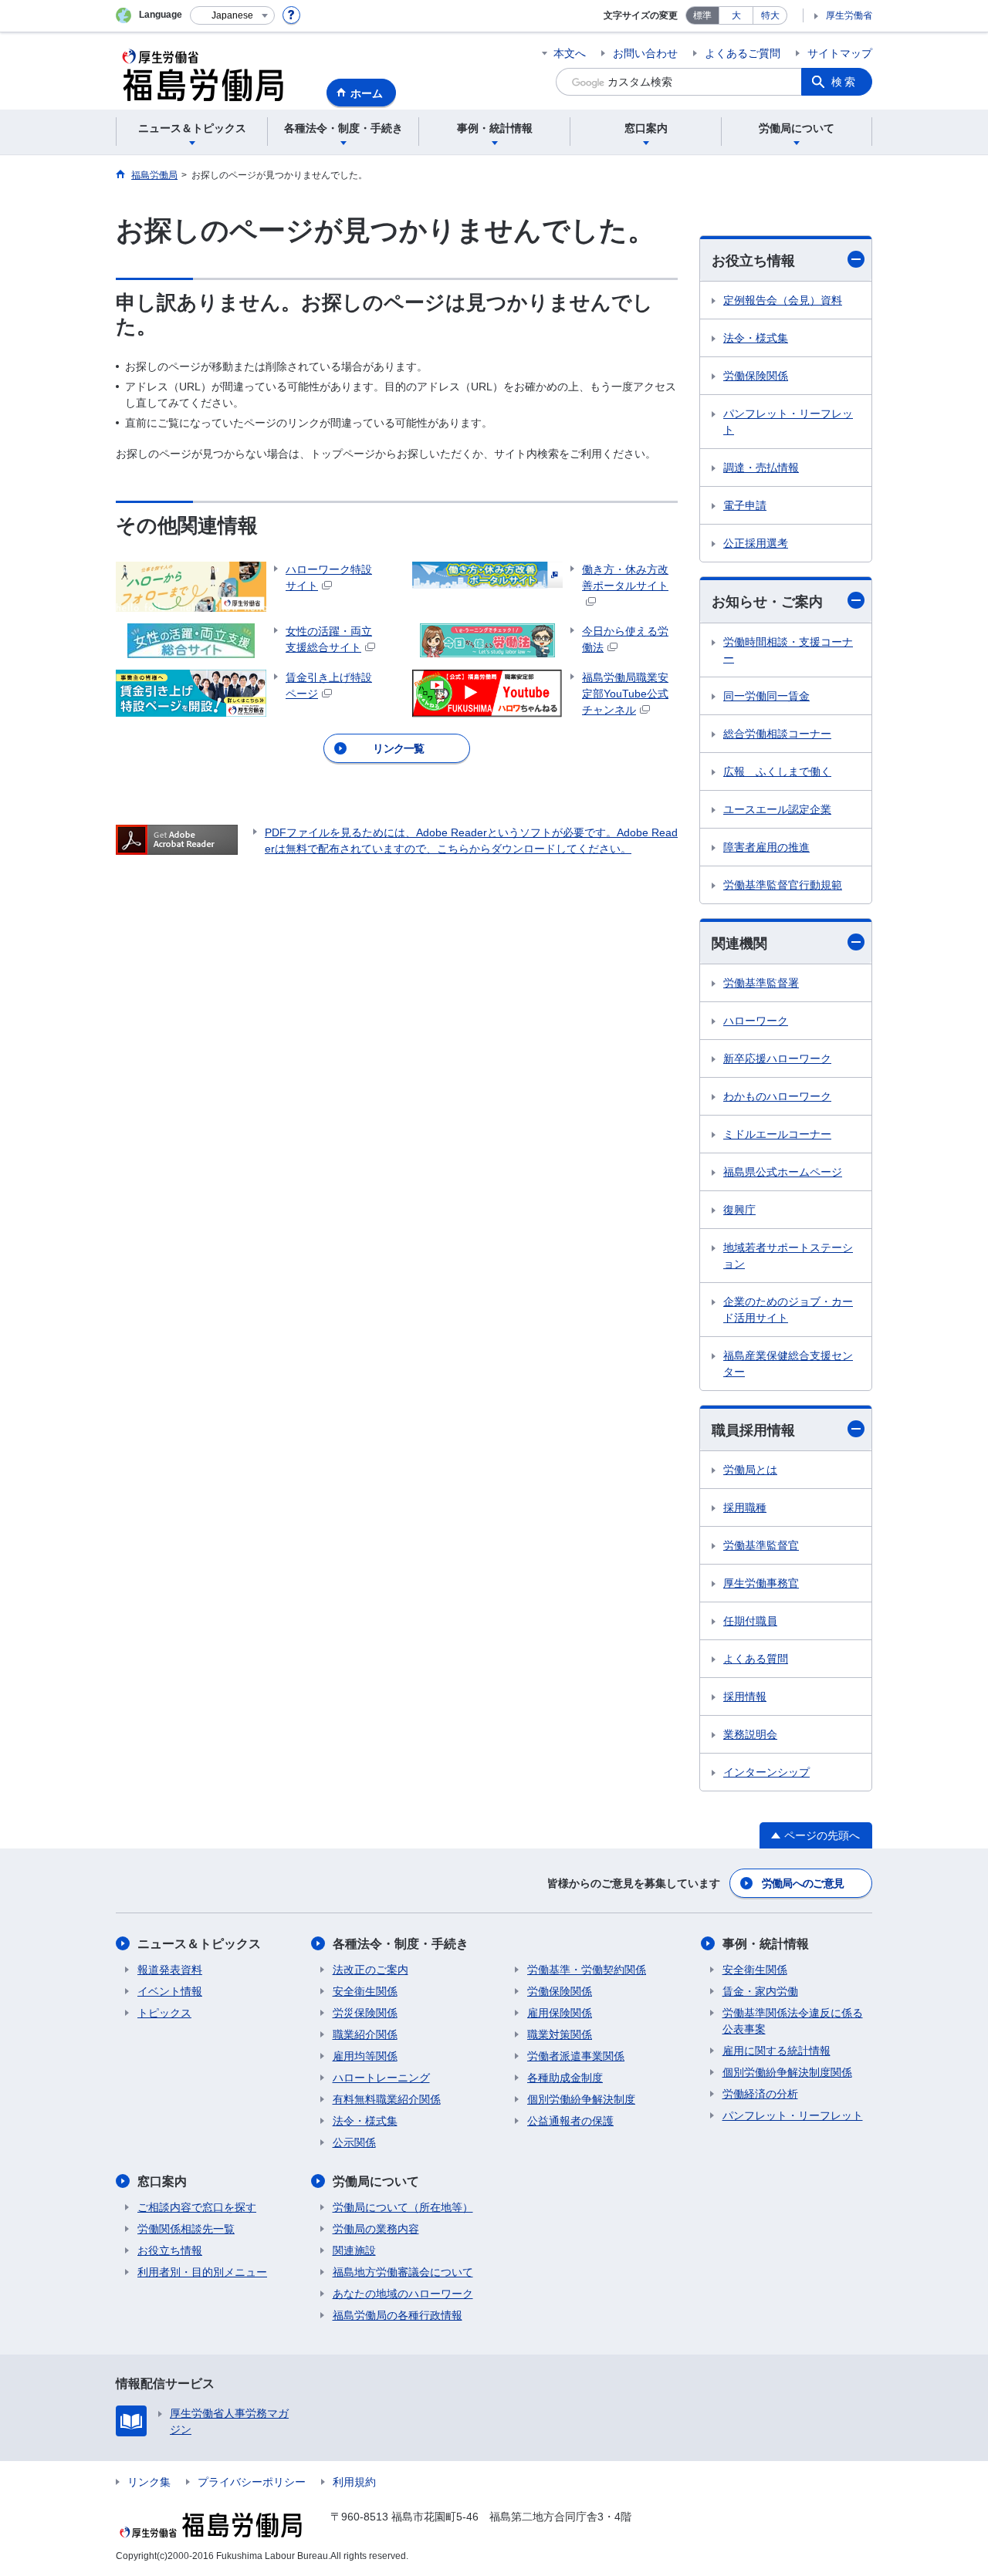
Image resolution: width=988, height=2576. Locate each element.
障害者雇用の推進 (766, 847)
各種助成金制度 (565, 2078)
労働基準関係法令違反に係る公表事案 (793, 2021)
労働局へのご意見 (803, 1883)
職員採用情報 (753, 1430)
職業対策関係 (560, 2034)
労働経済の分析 (760, 2094)
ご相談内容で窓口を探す (197, 2207)
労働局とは (750, 1470)
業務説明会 (750, 1734)
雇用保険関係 (560, 2013)
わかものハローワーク (777, 1096)
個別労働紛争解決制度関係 (787, 2072)
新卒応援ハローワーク (777, 1058)
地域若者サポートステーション (788, 1256)
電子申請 (745, 505)
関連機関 (739, 944)
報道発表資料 (170, 1970)
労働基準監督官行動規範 (783, 885)
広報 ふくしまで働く (777, 771)
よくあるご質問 (743, 53)
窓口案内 (162, 2181)
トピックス (164, 2013)
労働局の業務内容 (376, 2229)
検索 (844, 82)
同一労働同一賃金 (766, 696)
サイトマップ (840, 53)
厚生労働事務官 (761, 1583)
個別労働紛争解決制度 (581, 2099)
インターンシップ (766, 1772)
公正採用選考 (756, 543)
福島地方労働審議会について (403, 2272)
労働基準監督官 (761, 1545)
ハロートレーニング (381, 2078)
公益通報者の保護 (570, 2121)
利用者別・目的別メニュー (202, 2272)
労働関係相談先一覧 (186, 2229)
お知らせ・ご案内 (767, 602)
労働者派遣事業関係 (576, 2056)
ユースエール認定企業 (777, 809)
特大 (770, 15)
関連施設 (354, 2250)
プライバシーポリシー (252, 2482)
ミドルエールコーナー (777, 1134)
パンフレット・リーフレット (788, 422)
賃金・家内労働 (760, 1991)
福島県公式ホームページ (783, 1172)
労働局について (376, 2181)
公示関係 (354, 2142)
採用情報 (745, 1697)
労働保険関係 (756, 376)
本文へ (570, 53)
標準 (702, 15)
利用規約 (354, 2482)
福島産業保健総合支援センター (788, 1364)
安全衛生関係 (365, 1991)
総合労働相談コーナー (777, 734)
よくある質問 (756, 1659)
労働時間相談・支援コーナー (788, 650)
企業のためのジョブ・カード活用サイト (788, 1310)
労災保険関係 (365, 2013)
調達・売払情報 (761, 468)
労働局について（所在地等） (403, 2207)
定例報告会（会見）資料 (783, 300)
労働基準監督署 (761, 983)
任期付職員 (750, 1621)
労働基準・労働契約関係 (587, 1970)
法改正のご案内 (370, 1970)
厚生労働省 (849, 15)
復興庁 (739, 1210)
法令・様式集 (756, 338)
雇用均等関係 (365, 2056)
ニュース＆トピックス (199, 1944)
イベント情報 (170, 1991)
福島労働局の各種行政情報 (398, 2315)
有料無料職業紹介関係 (387, 2099)
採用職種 (745, 1507)
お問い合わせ (645, 53)
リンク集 (149, 2482)
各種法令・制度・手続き (401, 1944)
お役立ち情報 (753, 261)
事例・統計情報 (766, 1944)
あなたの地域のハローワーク (403, 2294)
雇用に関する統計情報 (777, 2051)
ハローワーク (756, 1021)
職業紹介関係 (365, 2034)
